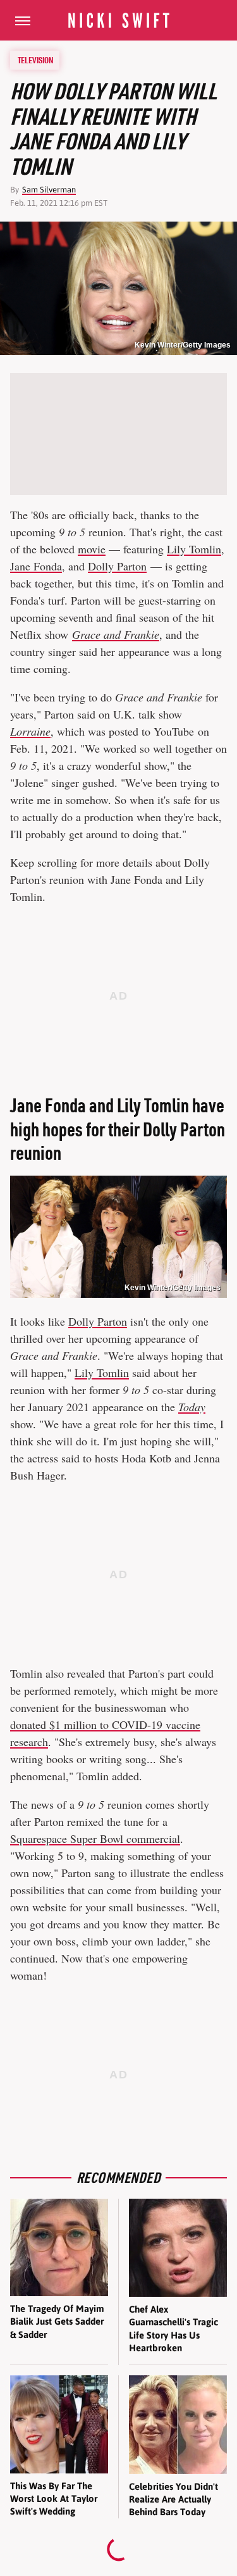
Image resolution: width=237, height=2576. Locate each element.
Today (192, 1407)
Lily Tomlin (194, 549)
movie (92, 549)
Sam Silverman (49, 190)
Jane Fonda (36, 566)
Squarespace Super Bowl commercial (95, 1838)
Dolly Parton (117, 566)
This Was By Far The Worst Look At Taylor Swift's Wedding (54, 2499)
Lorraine (30, 731)
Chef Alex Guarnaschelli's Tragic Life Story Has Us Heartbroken (173, 2328)
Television (35, 60)
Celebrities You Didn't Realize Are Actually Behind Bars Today (173, 2499)
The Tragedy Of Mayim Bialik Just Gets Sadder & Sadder (57, 2322)
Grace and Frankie (116, 634)
